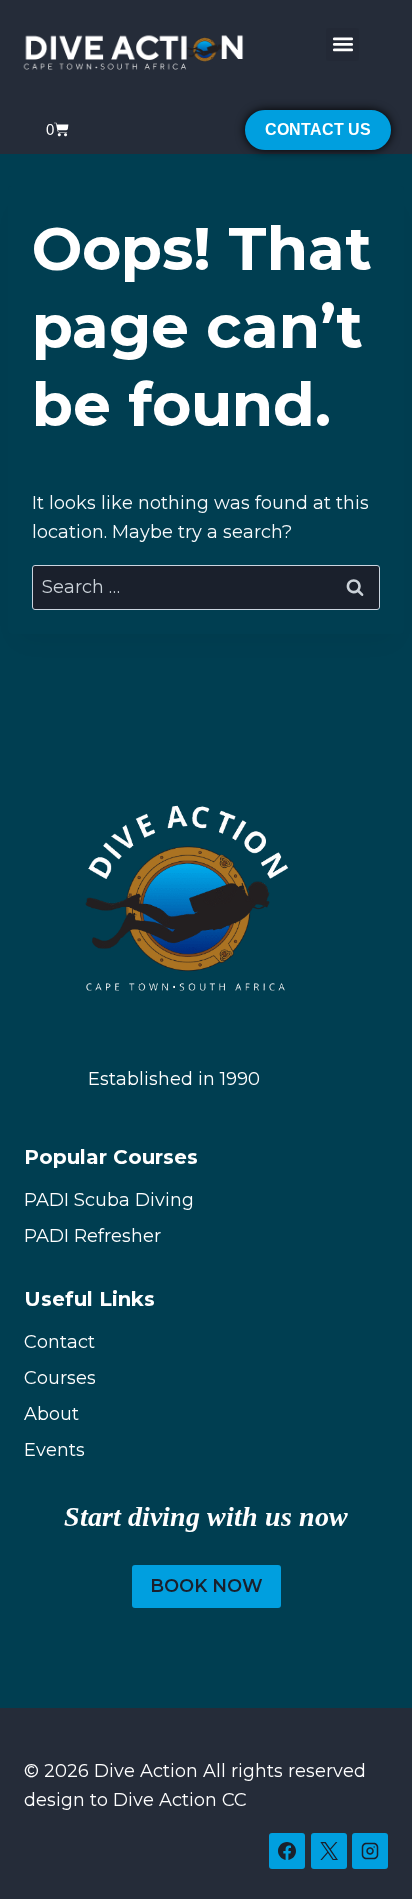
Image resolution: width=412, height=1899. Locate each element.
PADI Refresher (92, 1236)
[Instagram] (370, 1851)
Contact (59, 1342)
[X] (329, 1851)
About (51, 1414)
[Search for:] (206, 587)
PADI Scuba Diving (109, 1200)
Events (54, 1450)
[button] (342, 44)
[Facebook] (287, 1851)
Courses (60, 1378)
